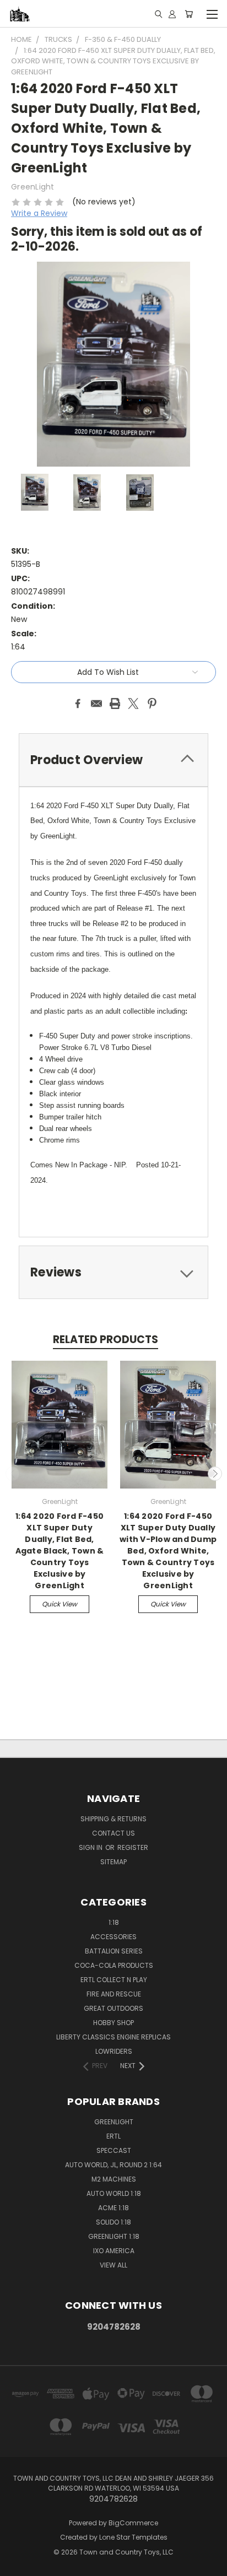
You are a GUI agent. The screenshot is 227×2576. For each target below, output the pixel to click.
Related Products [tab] (106, 1340)
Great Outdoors (113, 2008)
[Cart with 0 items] (189, 14)
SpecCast (114, 2150)
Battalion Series (114, 1951)
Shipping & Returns (113, 1819)
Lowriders (114, 2051)
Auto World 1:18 (114, 2193)
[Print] (115, 703)
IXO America (114, 2251)
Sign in (91, 1847)
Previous (13, 1474)
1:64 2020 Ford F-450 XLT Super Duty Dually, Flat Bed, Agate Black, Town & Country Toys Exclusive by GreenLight (60, 1551)
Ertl (113, 2136)
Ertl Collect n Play (114, 1980)
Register (133, 1847)
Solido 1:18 (113, 2222)
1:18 (114, 1922)
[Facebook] (78, 703)
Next (215, 1474)
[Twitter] (133, 703)
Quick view (60, 1604)
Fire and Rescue (114, 1994)
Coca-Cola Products (114, 1965)
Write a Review (39, 213)
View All (113, 2265)
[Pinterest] (152, 703)
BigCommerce (133, 2523)
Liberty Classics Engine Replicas (113, 2037)
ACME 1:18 (113, 2208)
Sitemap (113, 1862)
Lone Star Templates (133, 2537)
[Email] (96, 703)
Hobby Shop (113, 2023)
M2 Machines (114, 2179)
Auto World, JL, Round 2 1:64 (113, 2165)
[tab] (113, 760)
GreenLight (114, 2122)
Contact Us (113, 1833)
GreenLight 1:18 (114, 2236)
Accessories (113, 1937)
